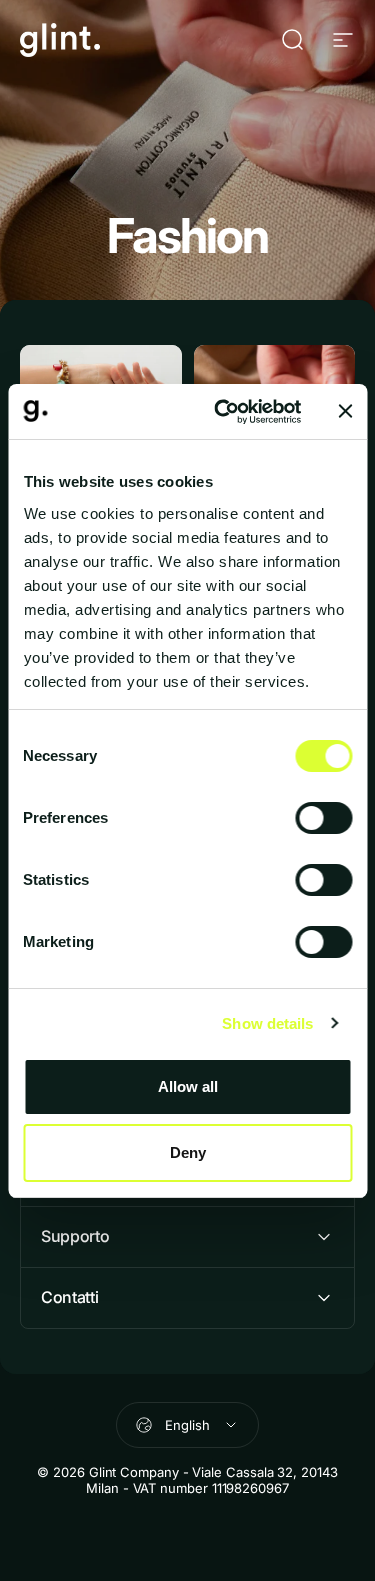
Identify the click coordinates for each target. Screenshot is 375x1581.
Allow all (188, 1086)
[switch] (323, 818)
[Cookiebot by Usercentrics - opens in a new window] (223, 412)
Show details (267, 1023)
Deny (188, 1152)
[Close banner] (345, 411)
